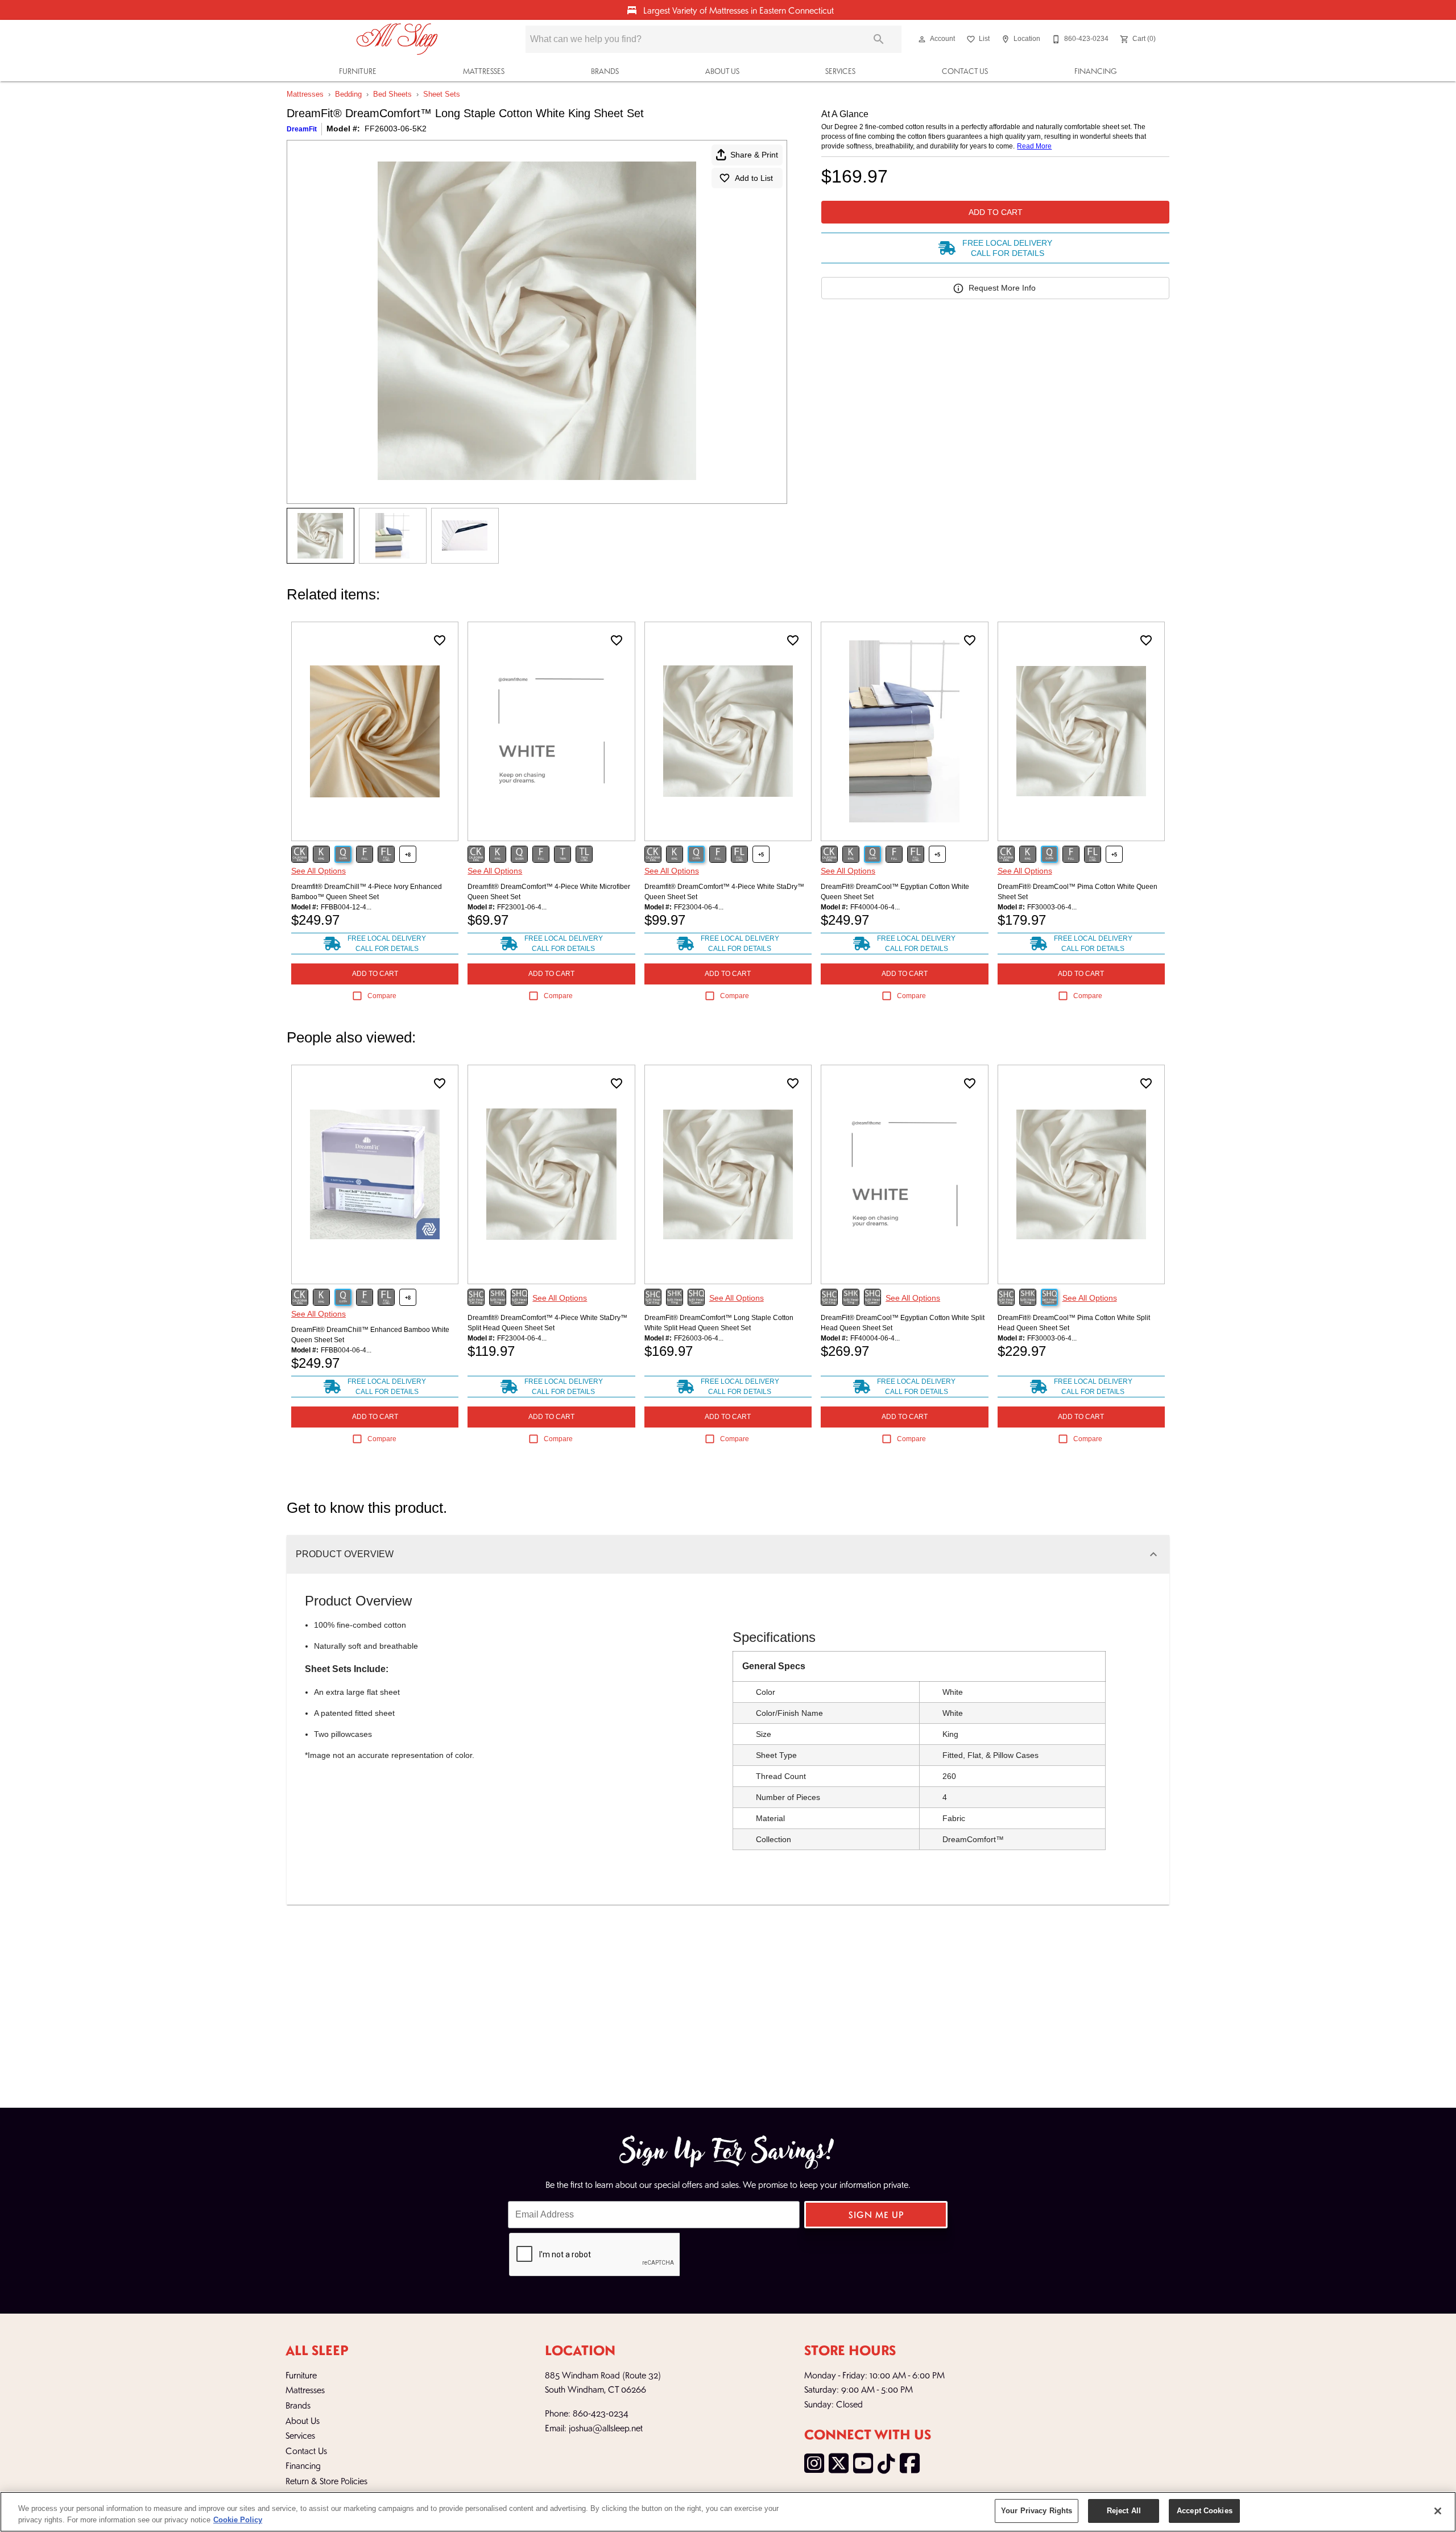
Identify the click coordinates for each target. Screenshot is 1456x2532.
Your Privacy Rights (1037, 2511)
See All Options (318, 871)
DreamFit (302, 129)
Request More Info (1002, 288)
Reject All (1124, 2511)
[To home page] (397, 39)
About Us (722, 71)
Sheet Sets (442, 94)
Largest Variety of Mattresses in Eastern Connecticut (737, 10)
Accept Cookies (1205, 2511)
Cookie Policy (238, 2520)
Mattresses (484, 71)
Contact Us (965, 71)
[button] (922, 39)
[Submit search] (879, 39)
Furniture (358, 71)
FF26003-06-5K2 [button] (396, 129)
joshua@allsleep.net (606, 2428)
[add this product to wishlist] (440, 640)
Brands (605, 71)
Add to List (754, 178)
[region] (728, 2512)
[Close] (1438, 2511)
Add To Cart (996, 212)
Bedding (348, 94)
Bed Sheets (392, 94)
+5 (761, 855)
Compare (382, 996)
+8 (408, 855)
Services (840, 71)
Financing (1096, 71)
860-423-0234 (601, 2413)
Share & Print (754, 155)
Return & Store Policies (326, 2481)
